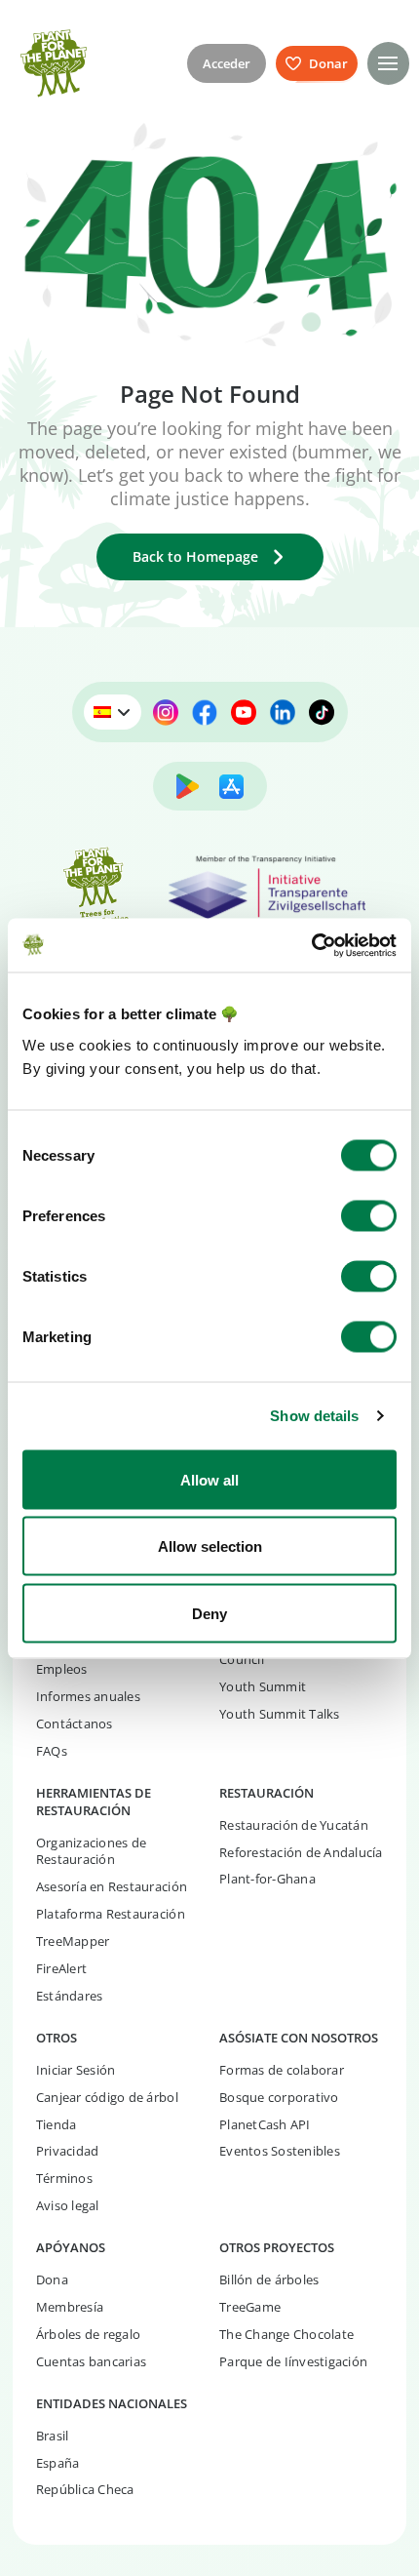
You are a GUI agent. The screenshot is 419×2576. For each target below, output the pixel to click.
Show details (314, 1416)
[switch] (369, 1215)
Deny (209, 1613)
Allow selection (210, 1546)
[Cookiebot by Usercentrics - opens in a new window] (311, 945)
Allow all (209, 1479)
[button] (388, 63)
